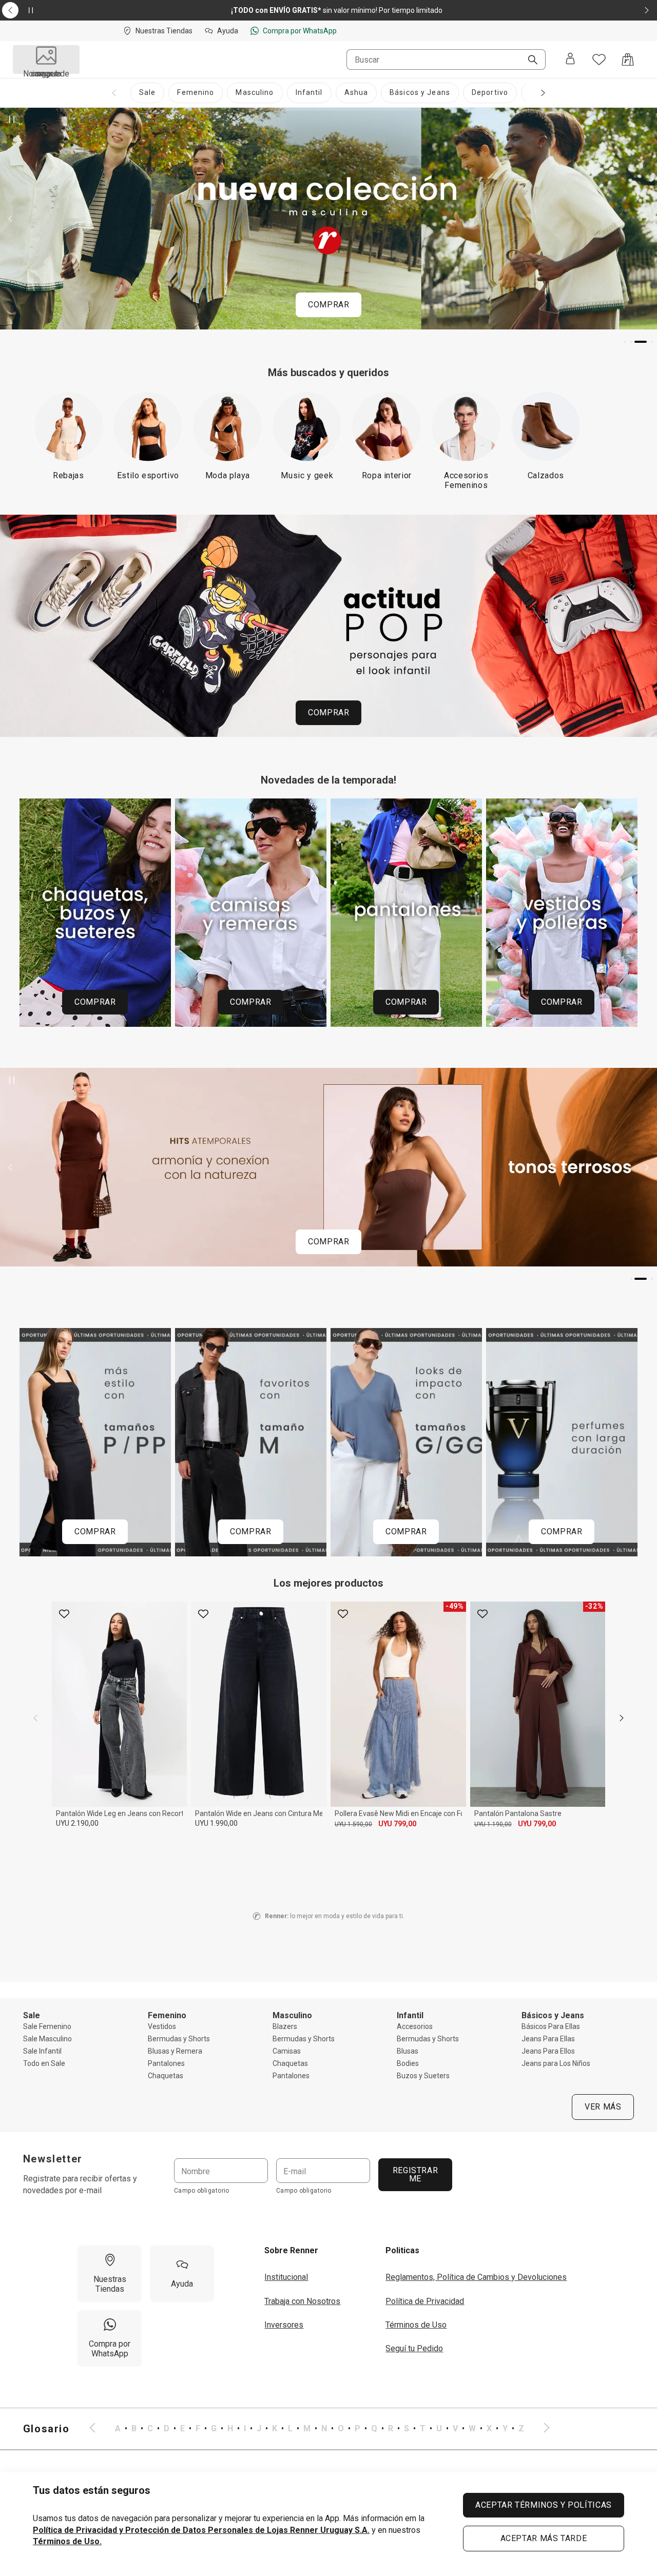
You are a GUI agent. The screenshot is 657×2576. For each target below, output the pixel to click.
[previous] (35, 1718)
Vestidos (162, 2026)
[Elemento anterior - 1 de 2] (10, 10)
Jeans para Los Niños (556, 2063)
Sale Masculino (47, 2039)
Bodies (408, 2063)
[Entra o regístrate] (570, 60)
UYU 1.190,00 (493, 1824)
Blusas (408, 2051)
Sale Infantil (42, 2051)
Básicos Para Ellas (551, 2026)
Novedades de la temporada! (328, 780)
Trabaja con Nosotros (302, 2301)
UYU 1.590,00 (353, 1824)
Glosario (46, 2429)
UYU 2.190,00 (77, 1823)
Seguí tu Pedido (414, 2348)
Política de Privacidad (425, 2301)
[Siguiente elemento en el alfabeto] (540, 2429)
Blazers (285, 2026)
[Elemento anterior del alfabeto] (99, 2429)
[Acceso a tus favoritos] (599, 60)
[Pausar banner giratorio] (12, 120)
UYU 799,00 (397, 1824)
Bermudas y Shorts (179, 2039)
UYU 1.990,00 (216, 1823)
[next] (622, 1718)
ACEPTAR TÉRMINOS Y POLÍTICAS (544, 2505)
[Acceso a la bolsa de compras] (628, 60)
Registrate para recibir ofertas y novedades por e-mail (80, 2184)
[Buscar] (529, 61)
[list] (320, 2429)
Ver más (603, 2107)
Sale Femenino (47, 2026)
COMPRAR (328, 305)
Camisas (287, 2051)
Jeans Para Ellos (548, 2051)
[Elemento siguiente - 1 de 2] (647, 10)
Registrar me (415, 2174)
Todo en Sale (44, 2063)
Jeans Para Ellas (548, 2039)
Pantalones (166, 2063)
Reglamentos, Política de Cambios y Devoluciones (476, 2277)
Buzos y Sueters (423, 2076)
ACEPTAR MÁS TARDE (544, 2538)
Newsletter (53, 2159)
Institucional (286, 2277)
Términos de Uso (416, 2325)
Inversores (284, 2325)
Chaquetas (166, 2076)
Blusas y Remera (175, 2051)
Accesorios (415, 2026)
